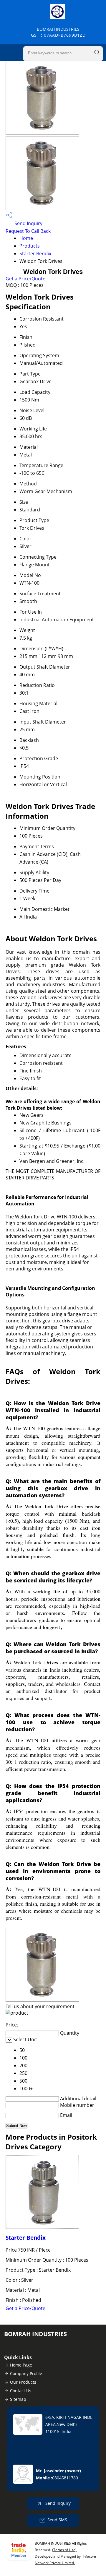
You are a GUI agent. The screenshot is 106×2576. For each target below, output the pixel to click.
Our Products (23, 2382)
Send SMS (57, 2520)
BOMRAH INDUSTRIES (58, 32)
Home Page (21, 2365)
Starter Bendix (35, 253)
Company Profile (26, 2373)
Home (26, 238)
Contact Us (21, 2391)
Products (30, 246)
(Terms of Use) (64, 2550)
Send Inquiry (28, 223)
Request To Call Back (28, 231)
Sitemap (18, 2399)
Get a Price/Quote (25, 279)
